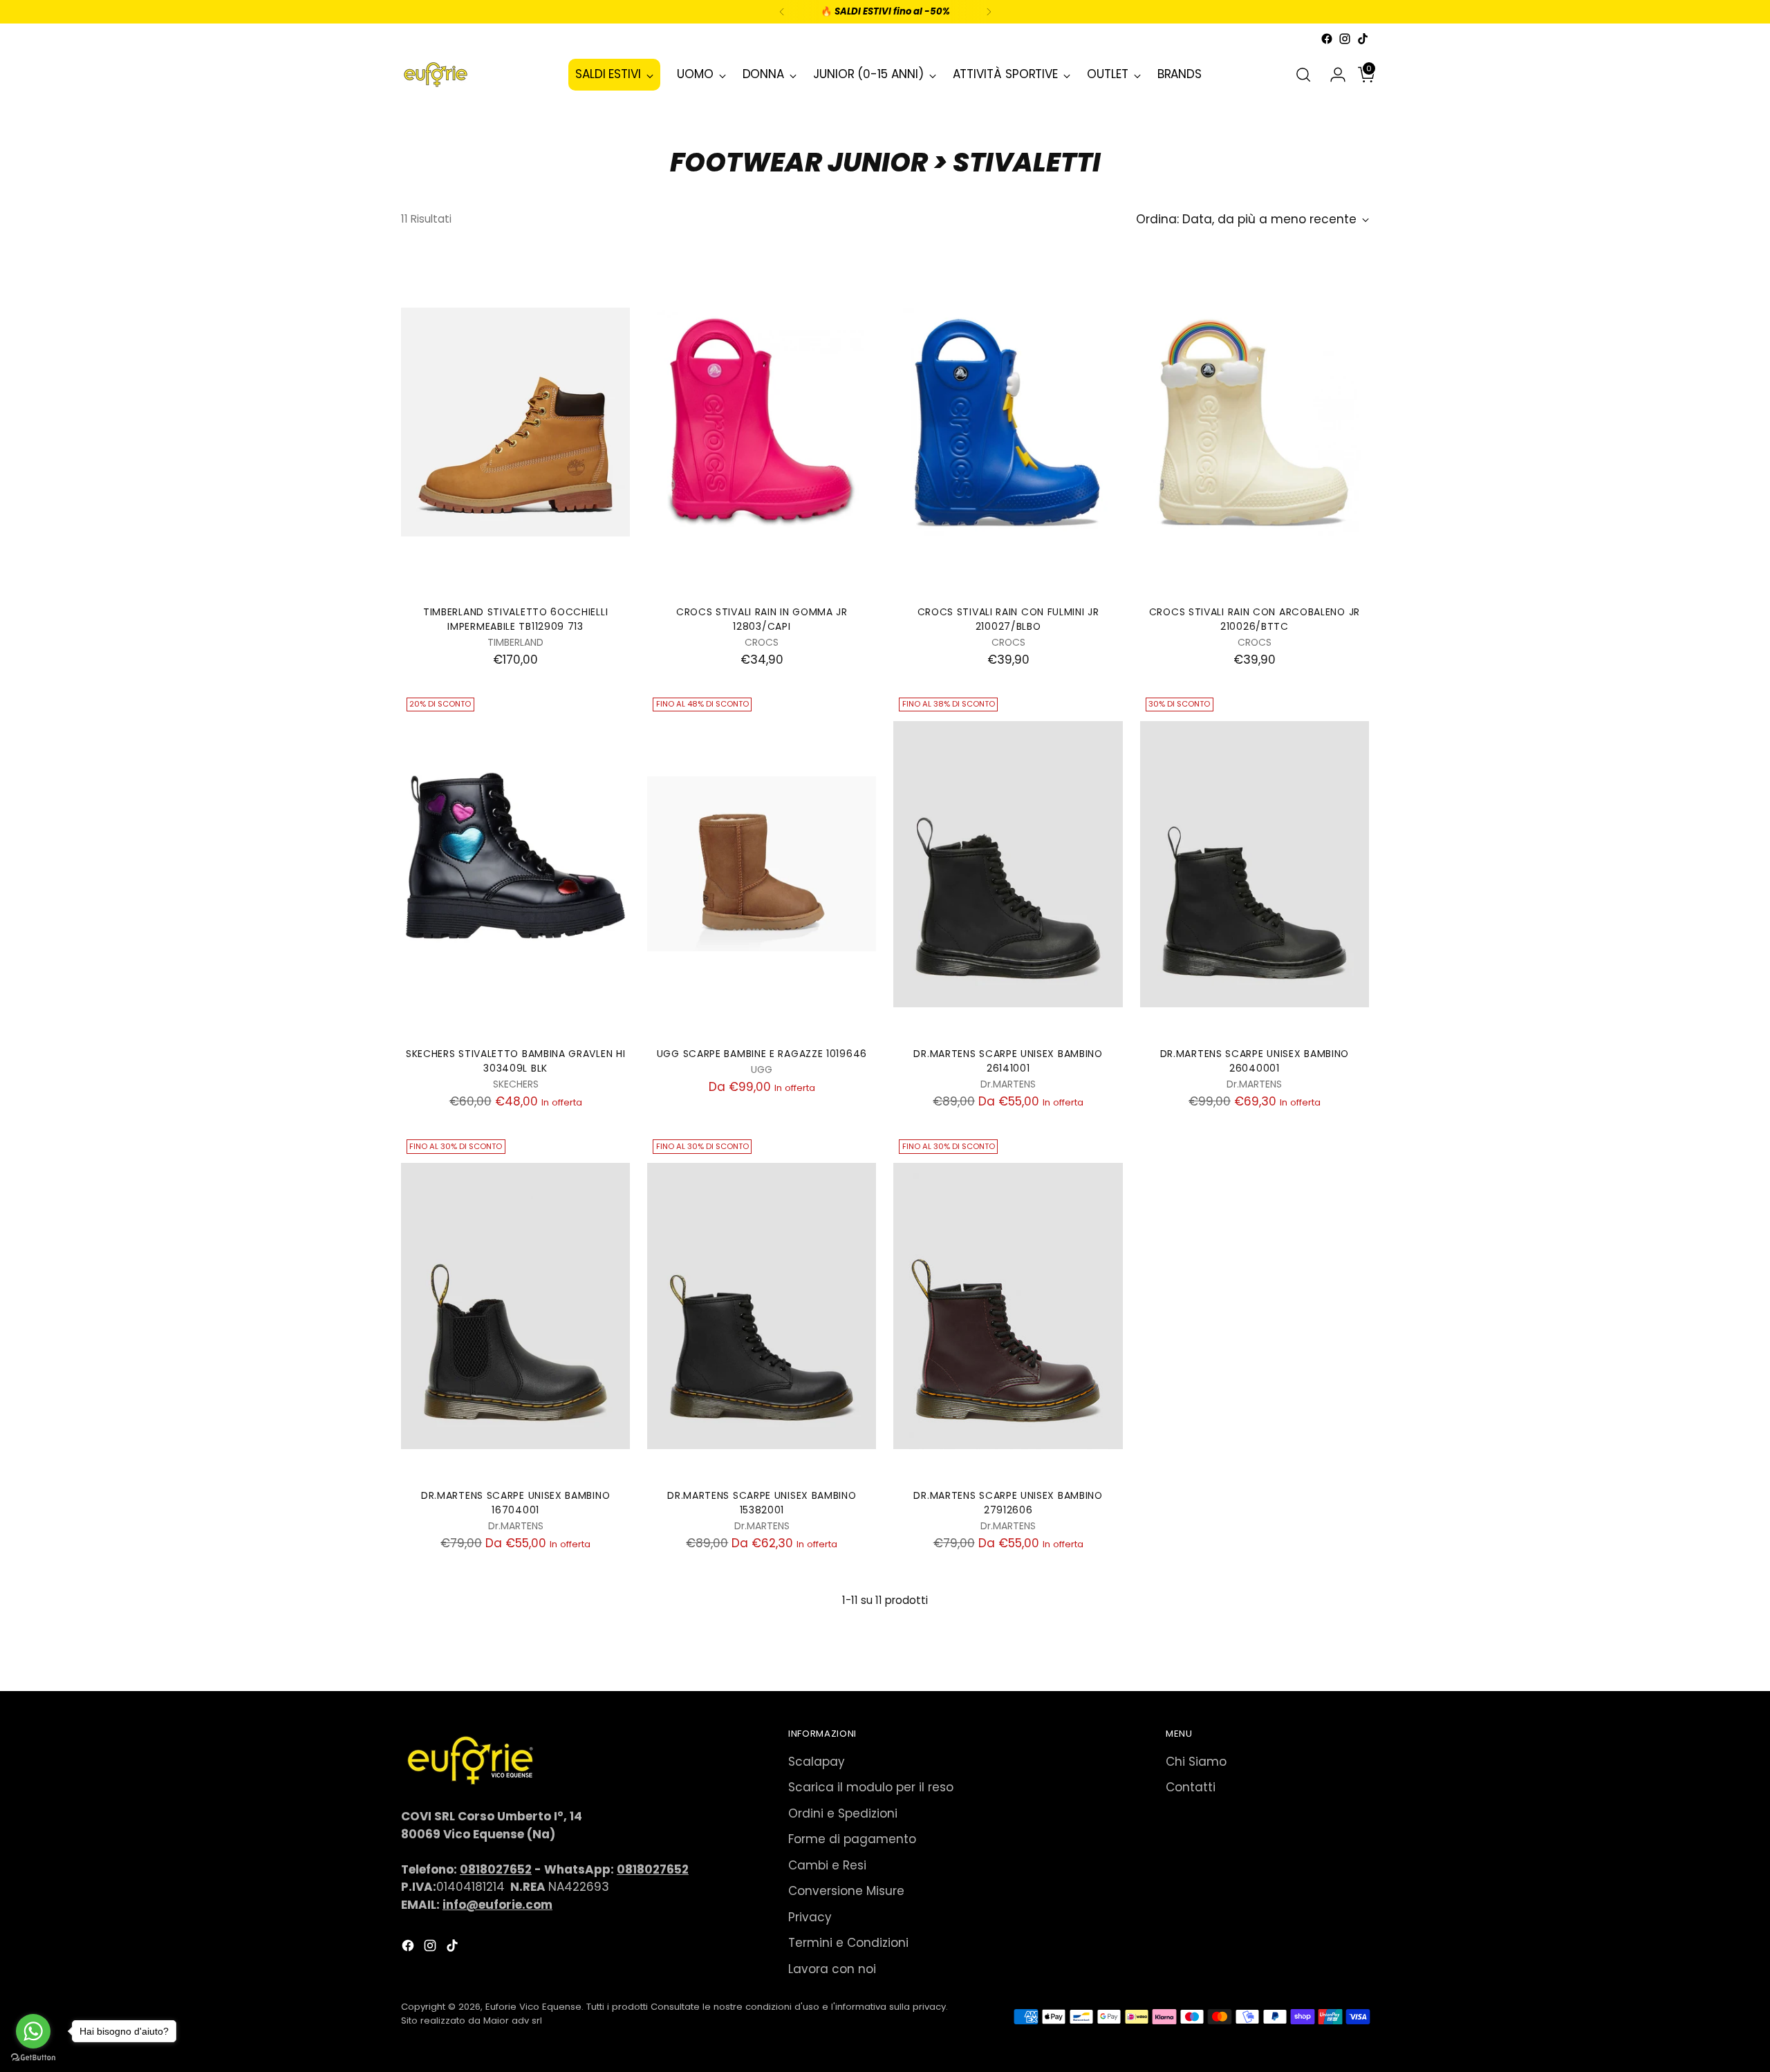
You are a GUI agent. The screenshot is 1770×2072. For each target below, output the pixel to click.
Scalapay (817, 1762)
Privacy (810, 1917)
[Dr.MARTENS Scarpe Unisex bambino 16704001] (515, 1306)
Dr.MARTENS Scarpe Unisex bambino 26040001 (1255, 1061)
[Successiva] (989, 12)
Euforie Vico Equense (533, 2007)
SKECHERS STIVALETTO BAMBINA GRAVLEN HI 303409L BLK (516, 1061)
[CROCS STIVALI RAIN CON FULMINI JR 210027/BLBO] (1008, 422)
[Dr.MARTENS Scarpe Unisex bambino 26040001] (1255, 864)
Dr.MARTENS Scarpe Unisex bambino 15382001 (762, 1503)
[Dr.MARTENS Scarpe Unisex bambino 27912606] (1008, 1306)
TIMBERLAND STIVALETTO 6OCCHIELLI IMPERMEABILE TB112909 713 (515, 619)
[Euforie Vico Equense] (436, 75)
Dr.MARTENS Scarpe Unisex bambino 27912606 (1008, 1503)
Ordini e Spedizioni (843, 1813)
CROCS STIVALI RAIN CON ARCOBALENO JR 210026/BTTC (1255, 619)
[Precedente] (782, 12)
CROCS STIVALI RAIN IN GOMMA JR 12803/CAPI (762, 619)
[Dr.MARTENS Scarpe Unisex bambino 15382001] (762, 1306)
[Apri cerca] (1303, 75)
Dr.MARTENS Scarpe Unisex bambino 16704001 (515, 1503)
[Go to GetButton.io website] (33, 2058)
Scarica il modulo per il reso (871, 1787)
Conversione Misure (846, 1891)
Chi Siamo (1196, 1762)
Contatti (1191, 1787)
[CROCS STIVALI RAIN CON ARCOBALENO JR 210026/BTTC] (1255, 422)
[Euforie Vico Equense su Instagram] (1345, 39)
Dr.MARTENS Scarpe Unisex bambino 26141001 (1008, 1061)
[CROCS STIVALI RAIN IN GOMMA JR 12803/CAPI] (762, 422)
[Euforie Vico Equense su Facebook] (1327, 39)
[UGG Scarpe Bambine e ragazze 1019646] (762, 864)
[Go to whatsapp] (33, 2031)
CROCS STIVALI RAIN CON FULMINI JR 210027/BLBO (1008, 619)
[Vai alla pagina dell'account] (1332, 75)
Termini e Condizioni (848, 1943)
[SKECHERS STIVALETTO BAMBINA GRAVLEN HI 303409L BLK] (515, 864)
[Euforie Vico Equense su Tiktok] (1363, 39)
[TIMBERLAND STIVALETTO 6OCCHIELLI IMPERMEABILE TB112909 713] (515, 422)
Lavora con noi (832, 1969)
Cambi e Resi (827, 1865)
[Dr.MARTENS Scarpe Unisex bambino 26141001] (1008, 864)
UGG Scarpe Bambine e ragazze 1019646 (762, 1054)
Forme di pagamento (852, 1839)
